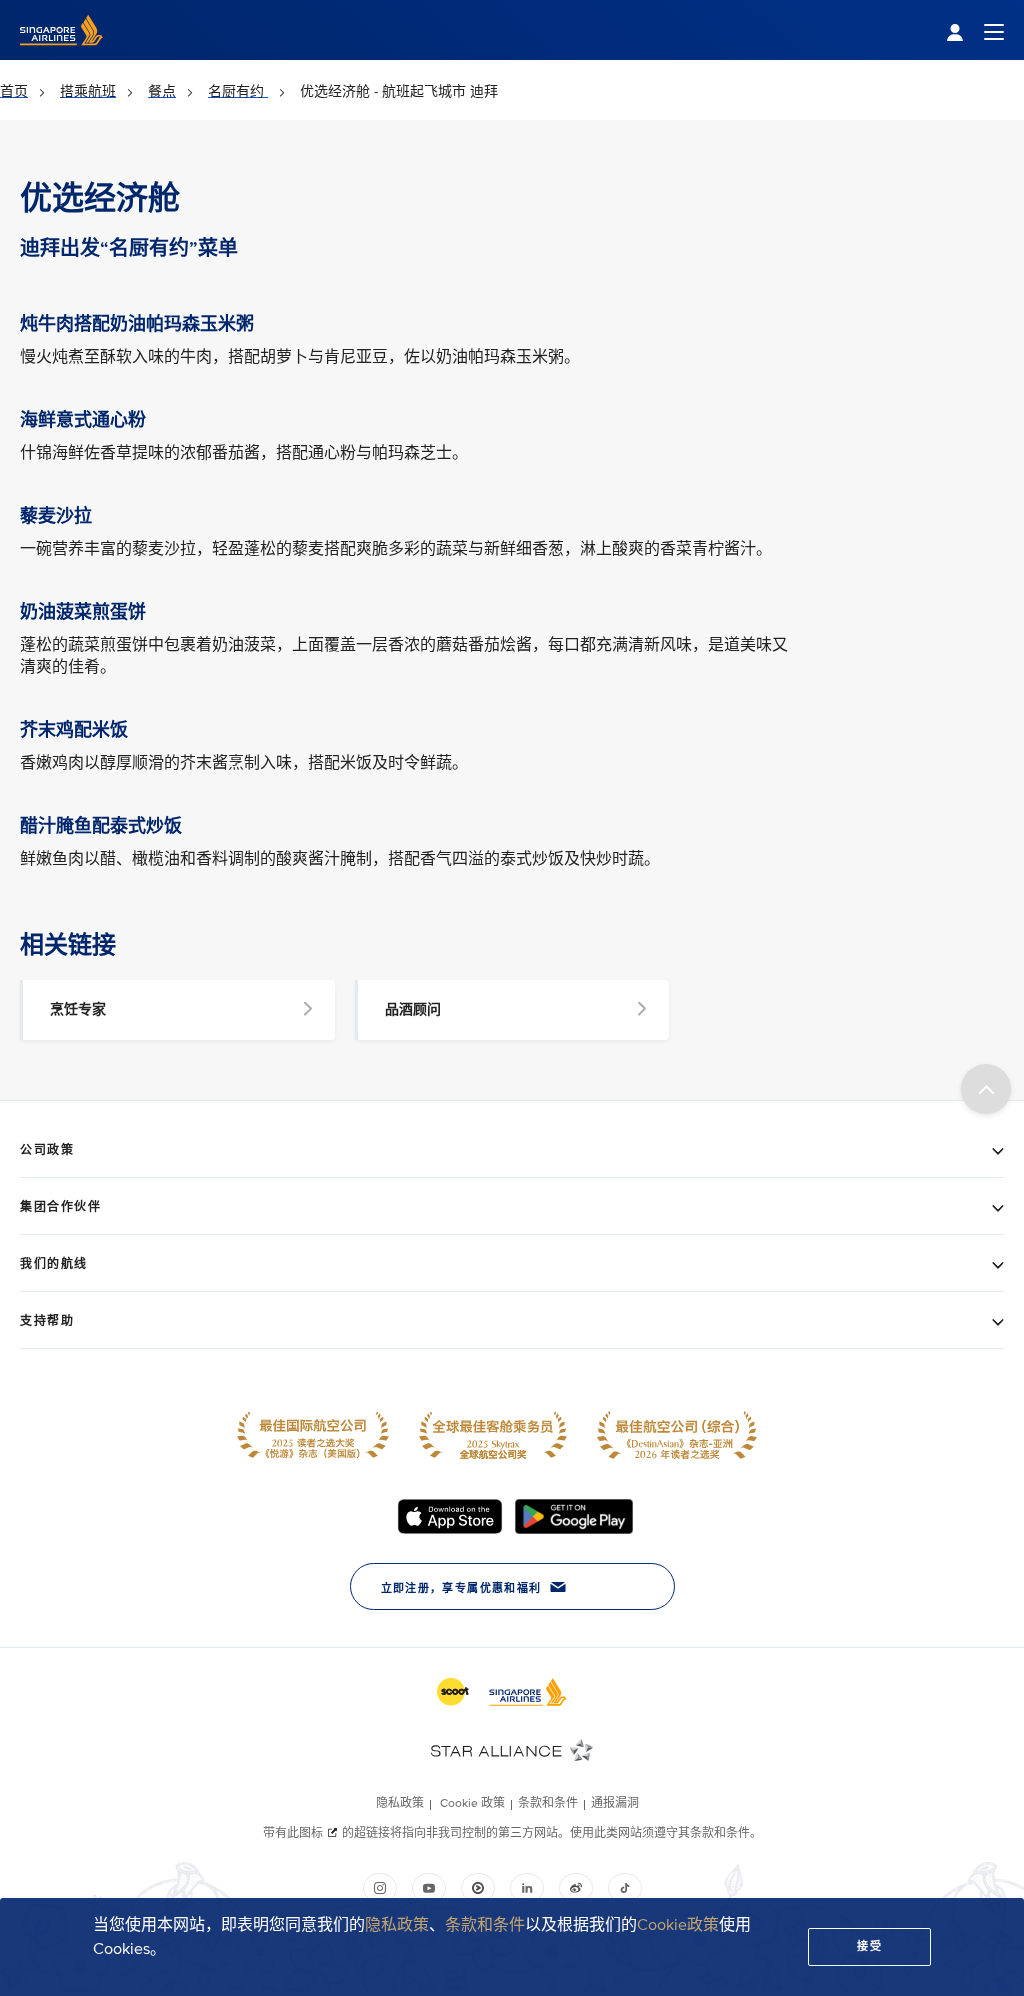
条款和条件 (485, 1925)
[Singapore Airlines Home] (61, 55)
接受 (869, 1946)
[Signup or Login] (975, 30)
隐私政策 (397, 1925)
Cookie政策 (678, 1925)
